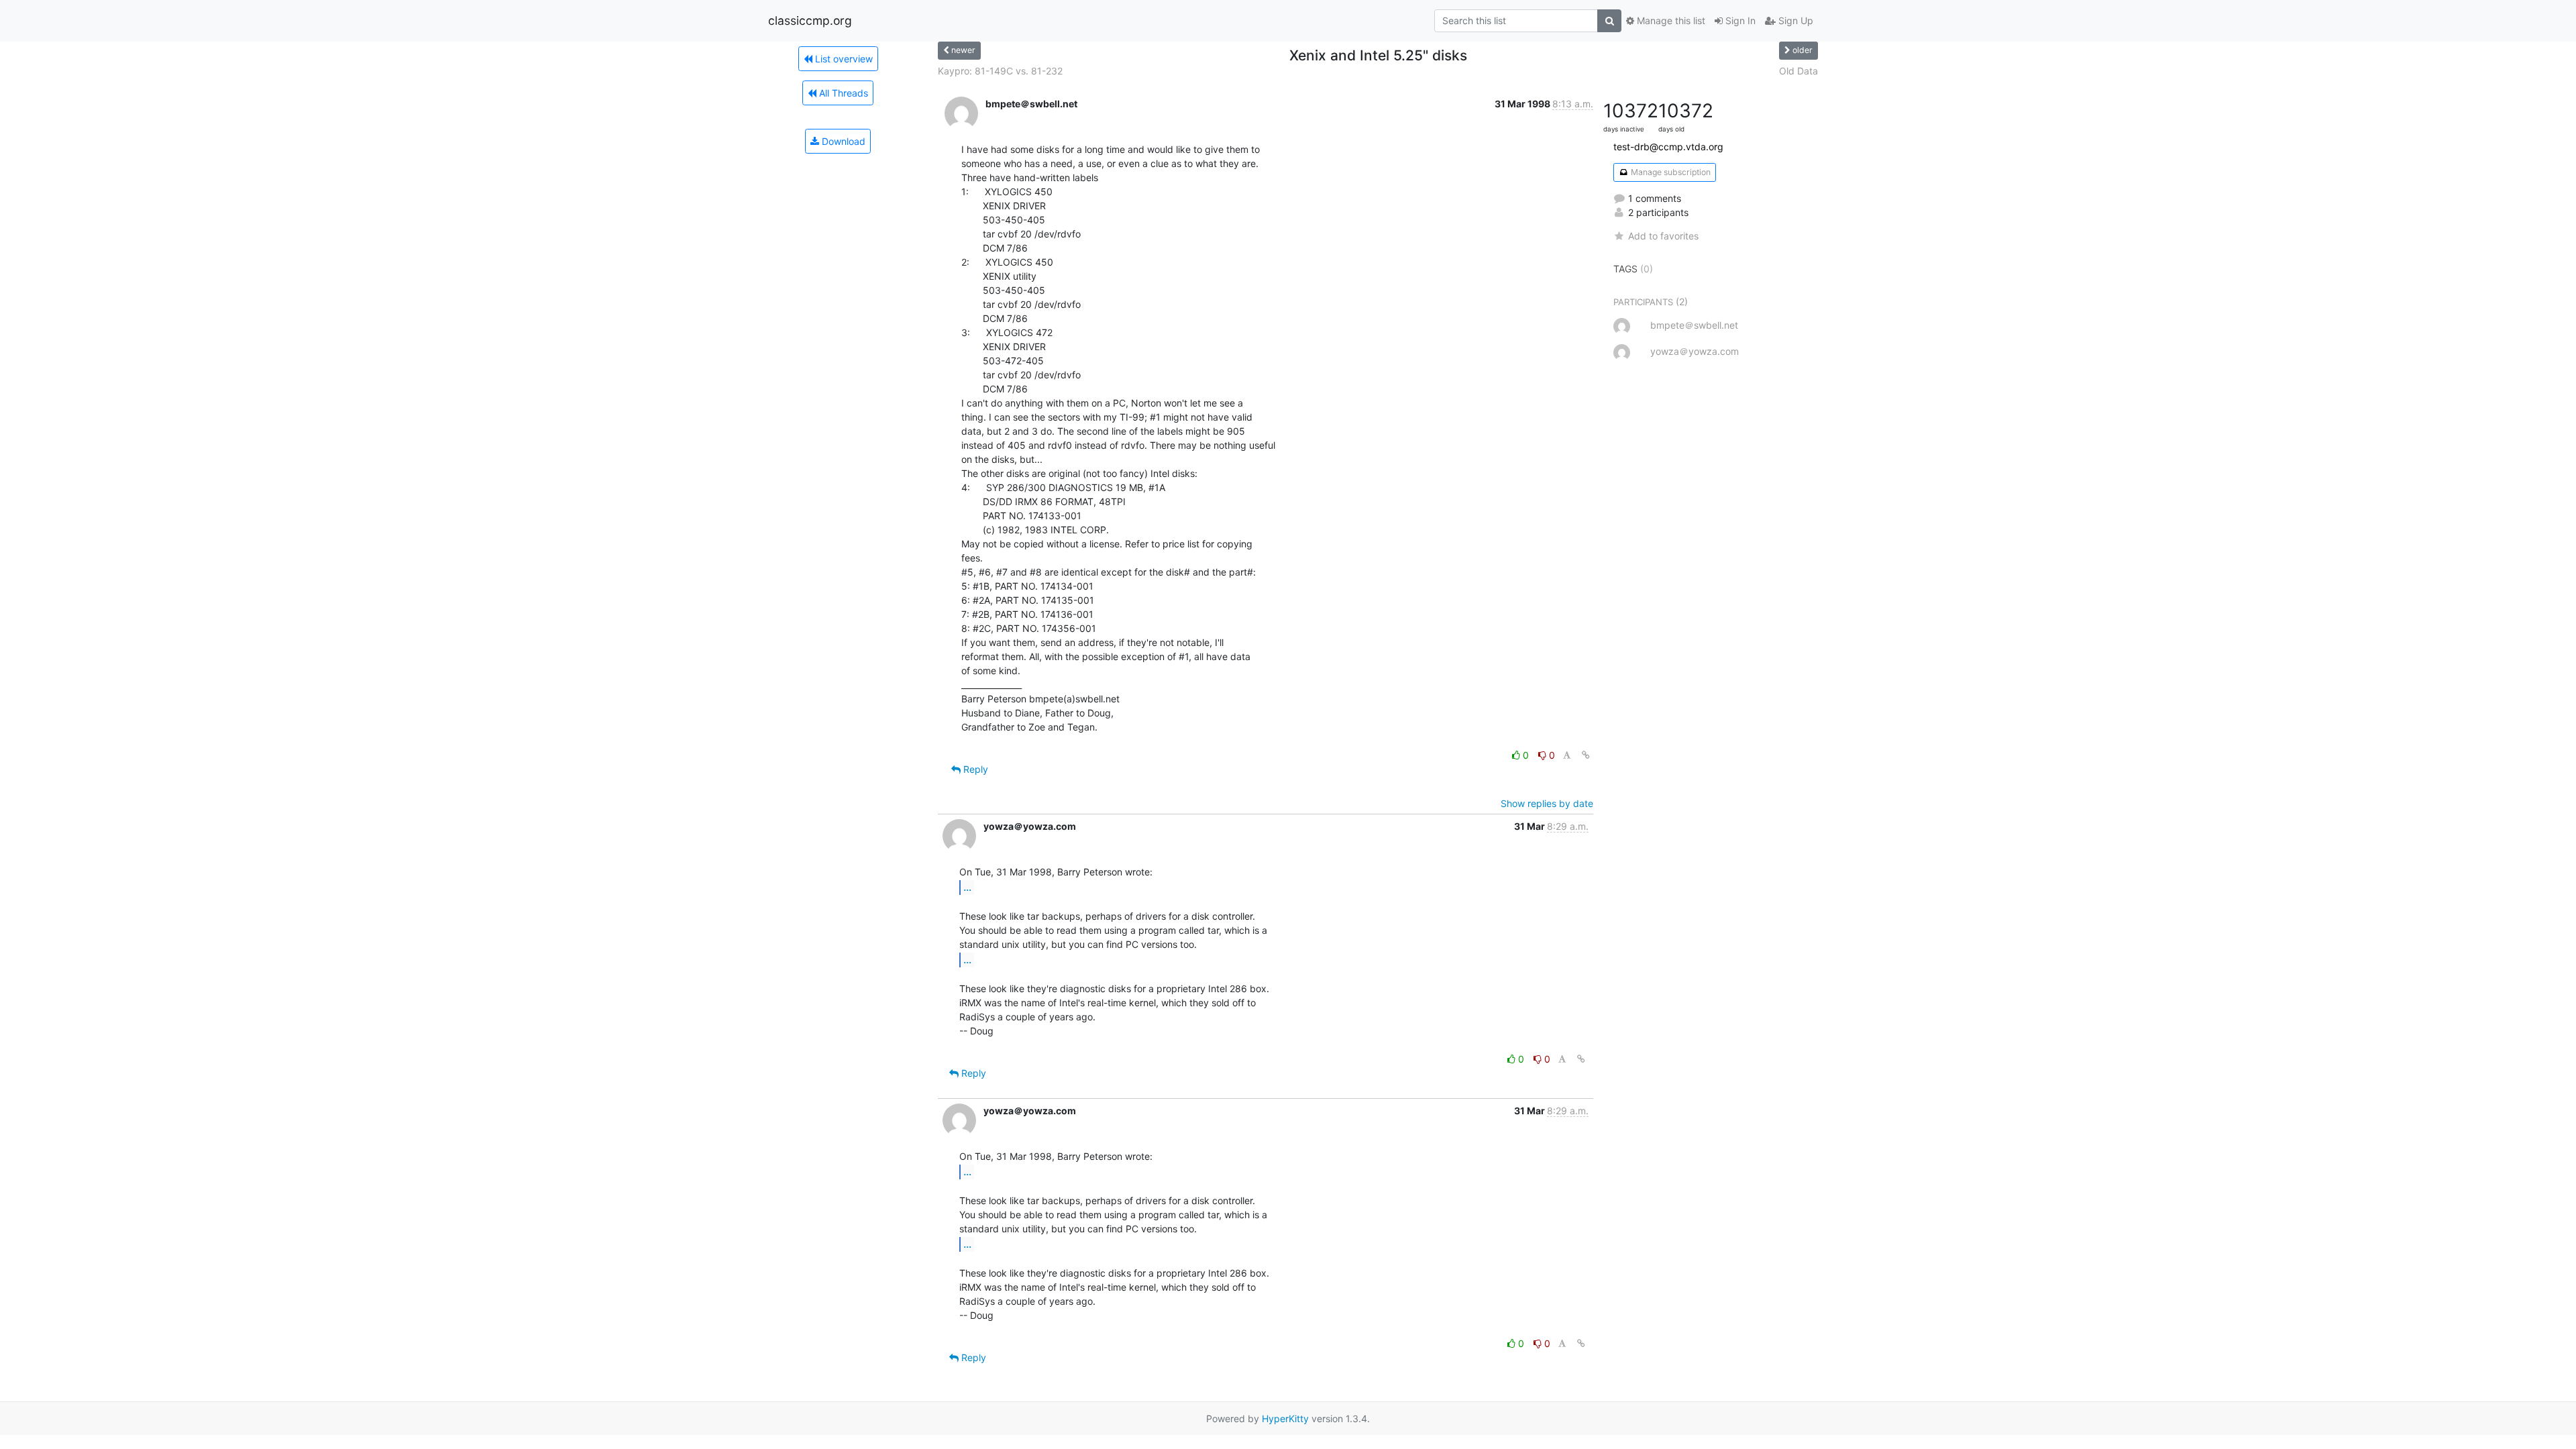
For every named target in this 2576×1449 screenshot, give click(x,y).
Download (842, 141)
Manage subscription (1670, 172)
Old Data (1799, 71)
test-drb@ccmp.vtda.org (1668, 147)
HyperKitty (1285, 1418)
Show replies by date (1547, 803)
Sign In (1739, 20)
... (967, 887)
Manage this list (1670, 20)
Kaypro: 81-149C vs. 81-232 (1000, 71)
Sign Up (1794, 20)
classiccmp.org (810, 20)
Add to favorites (1663, 236)
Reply (974, 769)
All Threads (842, 93)
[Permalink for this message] (1586, 755)
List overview (843, 59)
